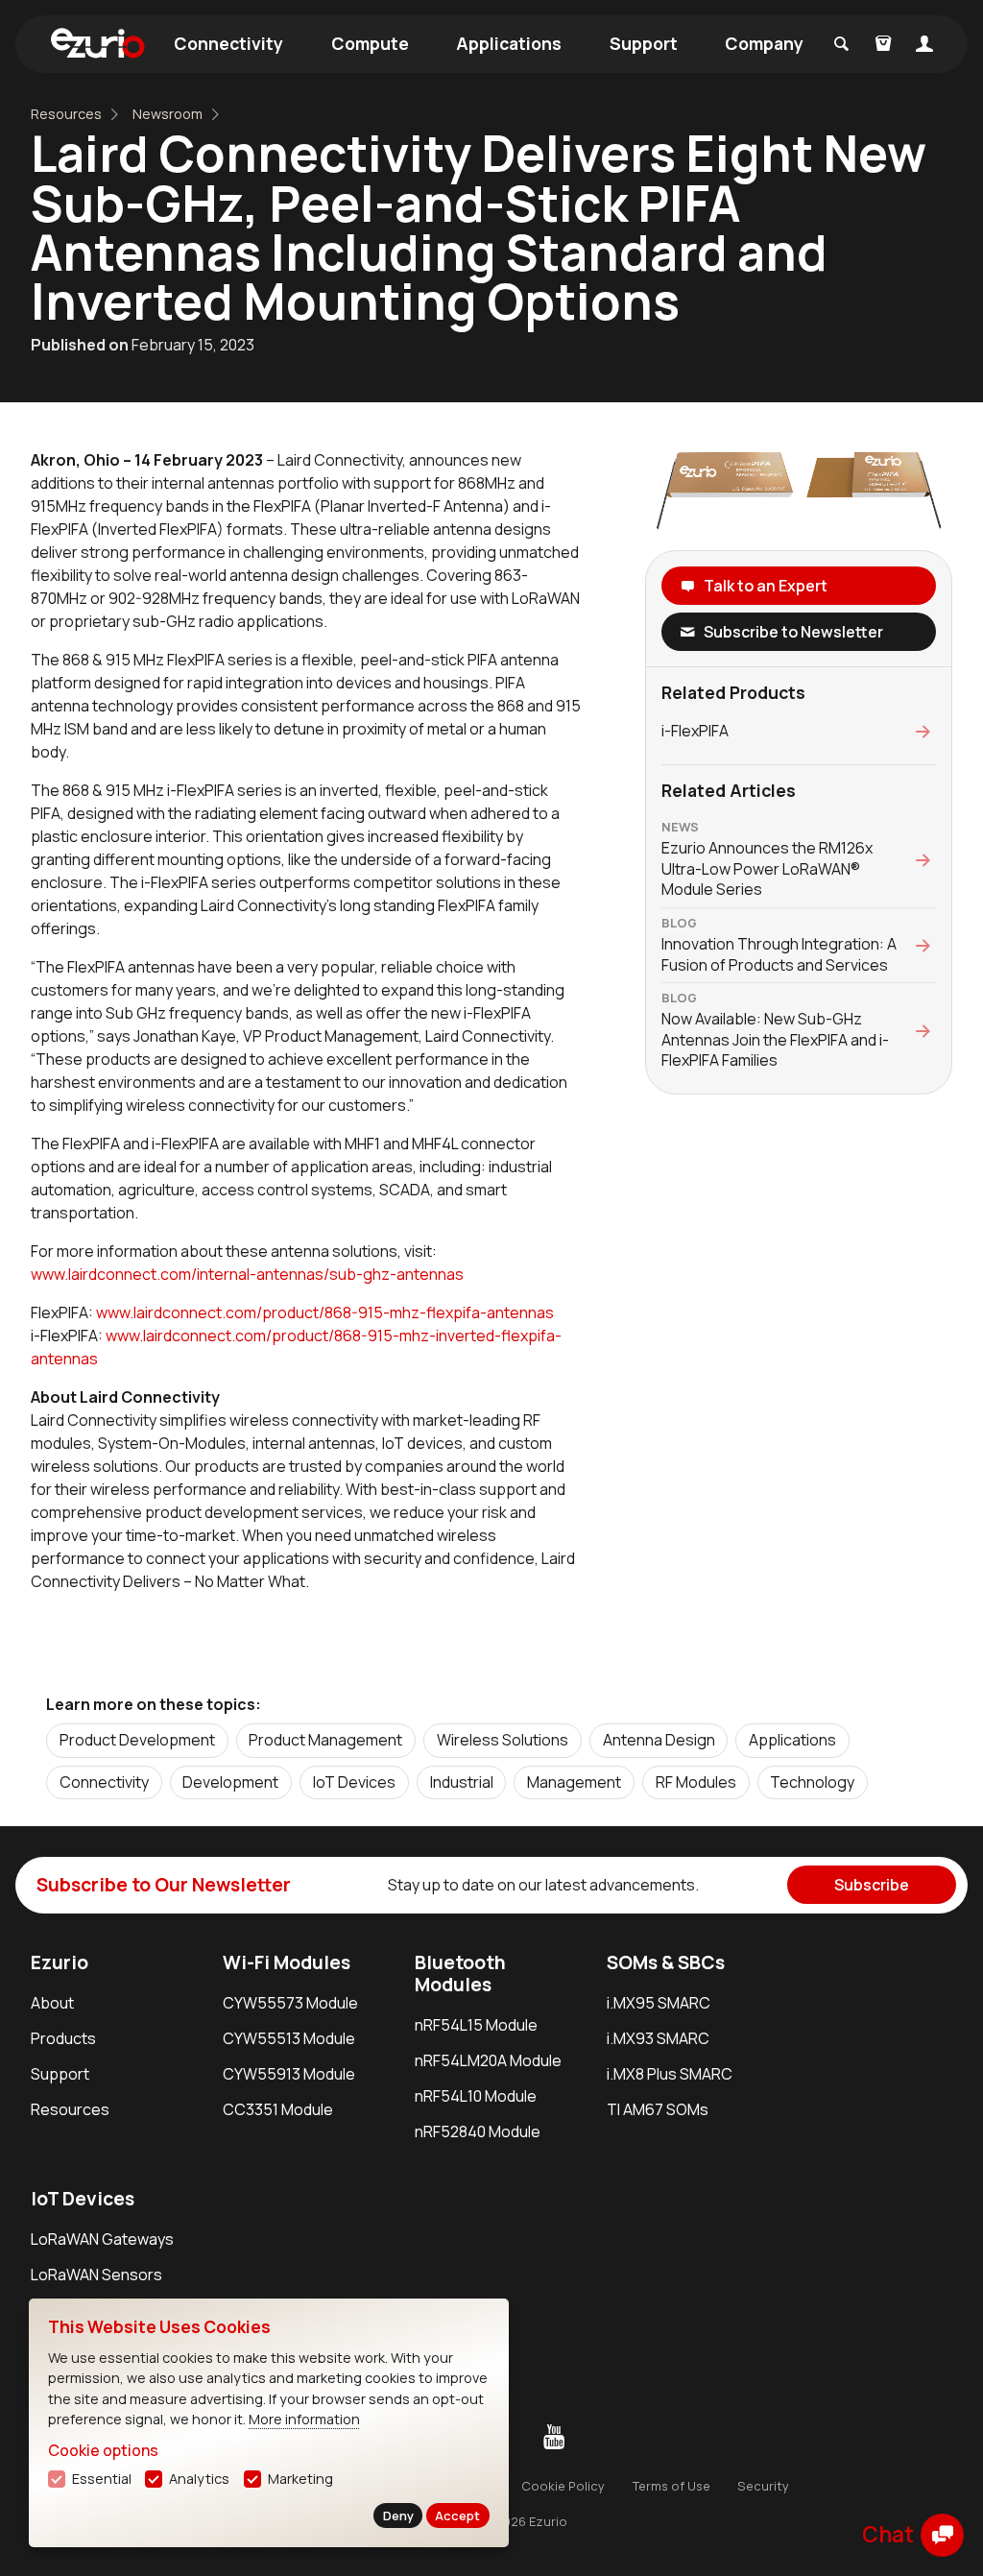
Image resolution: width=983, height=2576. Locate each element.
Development (230, 1782)
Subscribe (872, 1885)
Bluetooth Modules (460, 1974)
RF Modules (696, 1782)
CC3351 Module (278, 2109)
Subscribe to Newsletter (793, 632)
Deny (398, 2516)
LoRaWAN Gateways (102, 2239)
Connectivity (228, 43)
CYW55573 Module (290, 2003)
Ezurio (60, 1962)
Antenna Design (659, 1740)
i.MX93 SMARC (658, 2038)
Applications (509, 43)
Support (644, 43)
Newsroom (168, 114)
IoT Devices (354, 1782)
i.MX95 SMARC (659, 2003)
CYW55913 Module (289, 2074)
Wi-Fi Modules (287, 1962)
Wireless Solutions (503, 1740)
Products (63, 2038)
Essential (102, 2479)
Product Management (325, 1740)
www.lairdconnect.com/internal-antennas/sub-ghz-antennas (247, 1274)
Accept (457, 2516)
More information (304, 2419)
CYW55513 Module (289, 2038)
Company (764, 43)
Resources (66, 114)
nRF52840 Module (478, 2131)
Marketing (300, 2479)
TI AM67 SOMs (658, 2109)
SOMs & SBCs (666, 1962)
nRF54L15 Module (476, 2025)
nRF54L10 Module (476, 2096)
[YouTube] (554, 2438)
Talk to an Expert (766, 586)
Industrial (462, 1782)
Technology (812, 1782)
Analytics (199, 2479)
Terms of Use (671, 2486)
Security (763, 2486)
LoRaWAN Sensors (96, 2275)
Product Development (137, 1740)
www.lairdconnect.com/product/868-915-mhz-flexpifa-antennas (325, 1312)
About (52, 2003)
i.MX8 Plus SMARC (670, 2074)
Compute (370, 43)
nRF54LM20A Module (488, 2060)
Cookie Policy (563, 2486)
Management (574, 1782)
